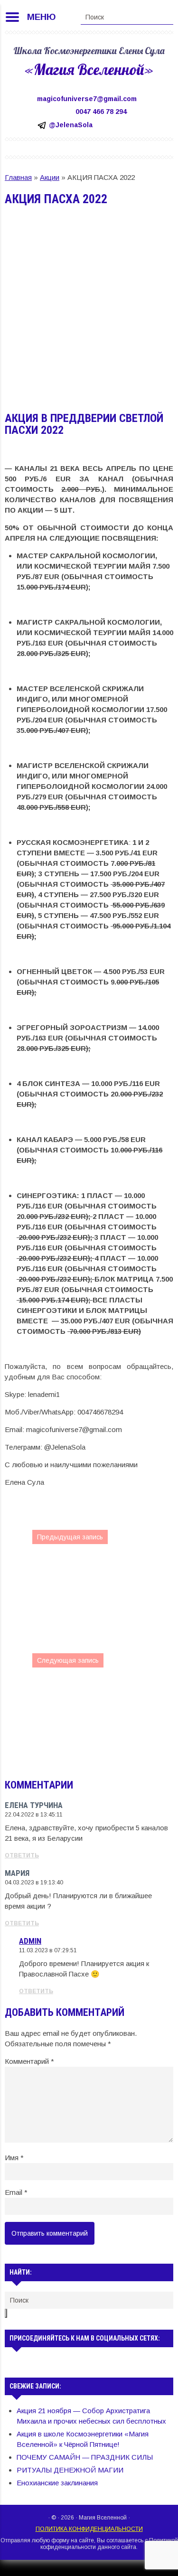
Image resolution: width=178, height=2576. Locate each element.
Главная (18, 177)
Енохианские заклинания (57, 2483)
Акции (50, 177)
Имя (14, 2158)
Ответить (22, 1855)
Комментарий (29, 2061)
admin (30, 1941)
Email (16, 2192)
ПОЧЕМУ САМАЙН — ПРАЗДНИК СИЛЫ (85, 2457)
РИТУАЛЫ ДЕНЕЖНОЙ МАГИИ (70, 2470)
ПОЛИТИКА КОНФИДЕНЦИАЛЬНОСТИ (89, 2529)
